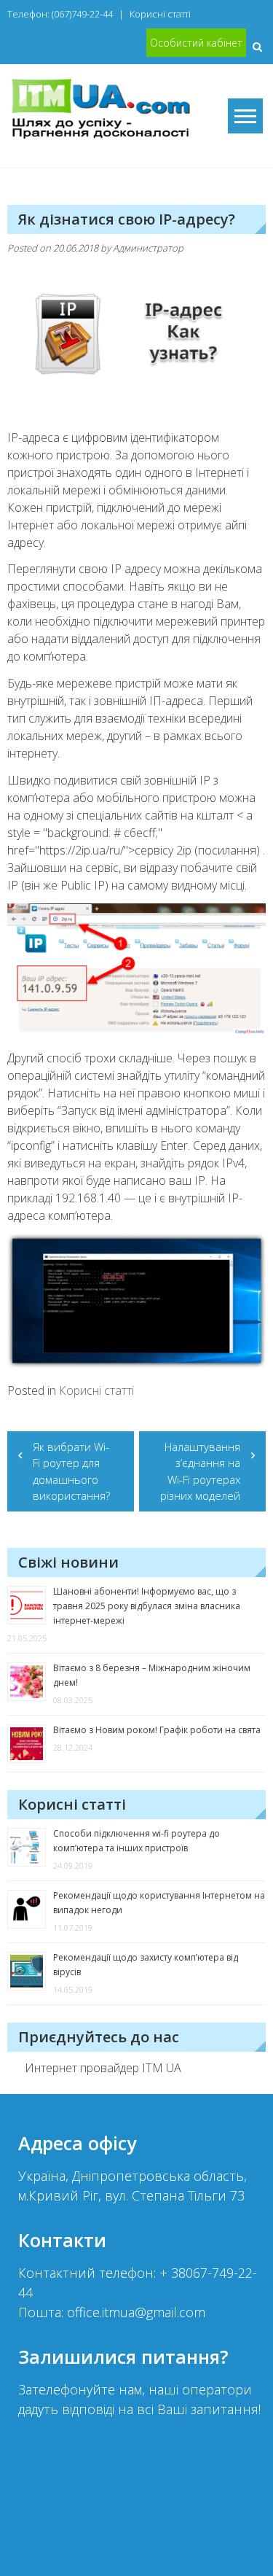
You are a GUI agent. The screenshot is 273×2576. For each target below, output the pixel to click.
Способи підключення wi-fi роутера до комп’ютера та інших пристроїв (136, 1841)
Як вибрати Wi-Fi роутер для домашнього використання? (71, 1471)
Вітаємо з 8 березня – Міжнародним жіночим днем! (152, 1675)
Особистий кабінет (196, 43)
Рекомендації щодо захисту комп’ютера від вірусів (146, 1965)
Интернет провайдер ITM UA (103, 2068)
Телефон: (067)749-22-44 (60, 14)
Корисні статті (160, 14)
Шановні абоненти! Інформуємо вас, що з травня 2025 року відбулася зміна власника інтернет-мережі (147, 1606)
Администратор (148, 248)
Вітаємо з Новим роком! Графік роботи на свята (157, 1730)
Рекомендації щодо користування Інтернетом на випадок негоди (159, 1903)
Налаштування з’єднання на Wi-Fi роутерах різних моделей (200, 1471)
